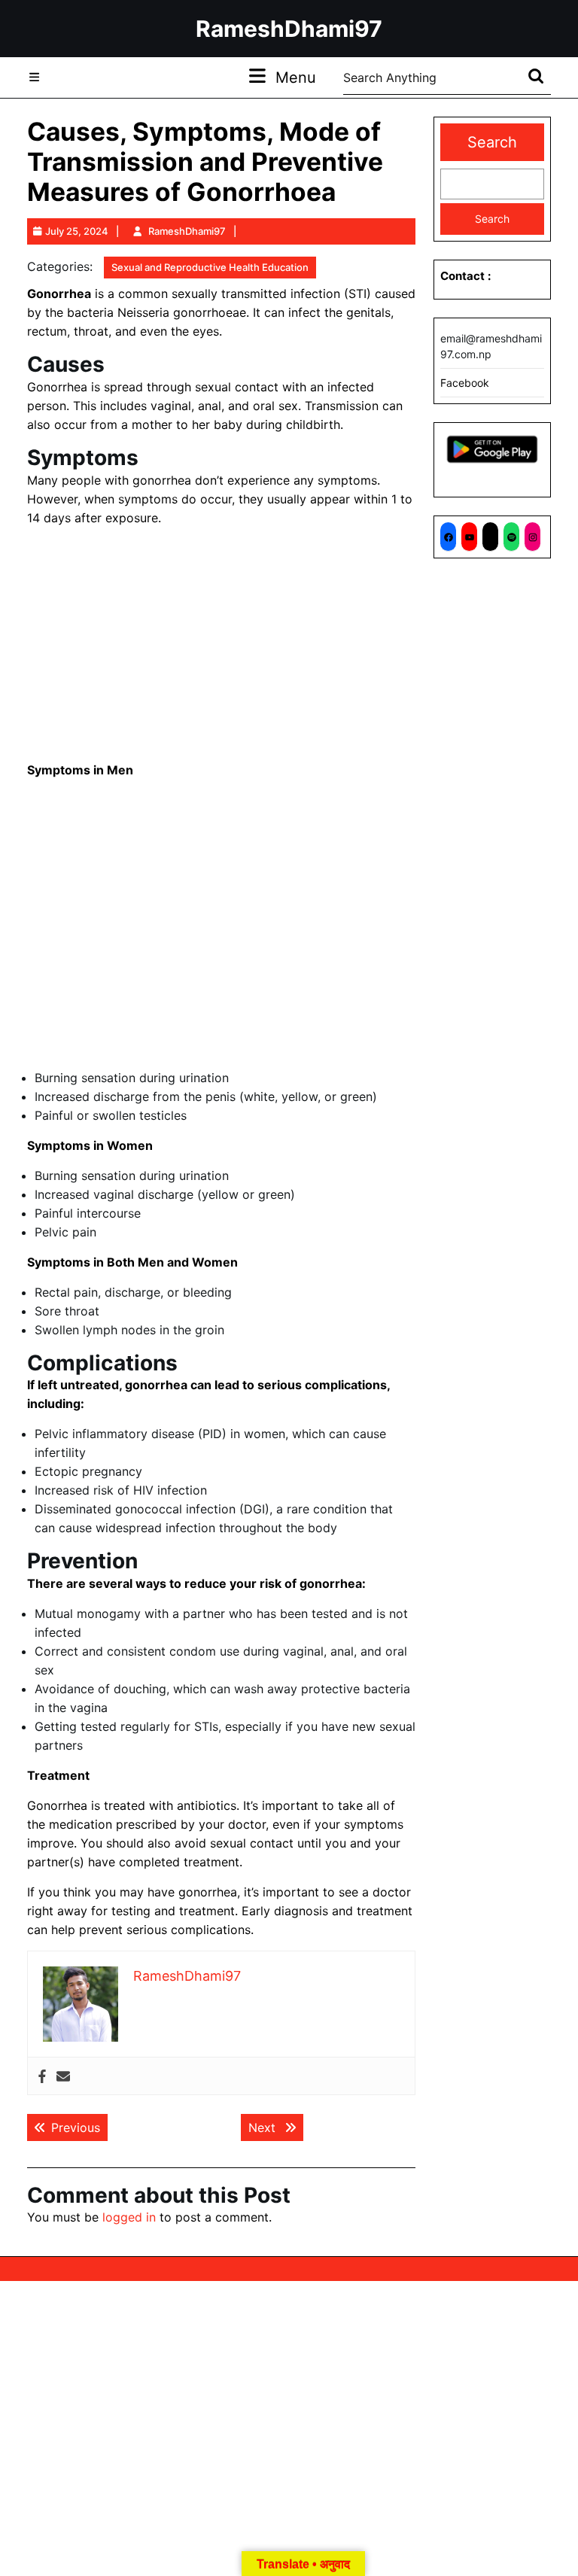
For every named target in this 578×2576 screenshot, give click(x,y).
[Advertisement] (221, 644)
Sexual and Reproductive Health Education (210, 267)
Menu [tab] (296, 77)
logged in (129, 2217)
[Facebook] (42, 2076)
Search (492, 142)
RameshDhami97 (289, 29)
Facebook (465, 383)
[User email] (63, 2076)
